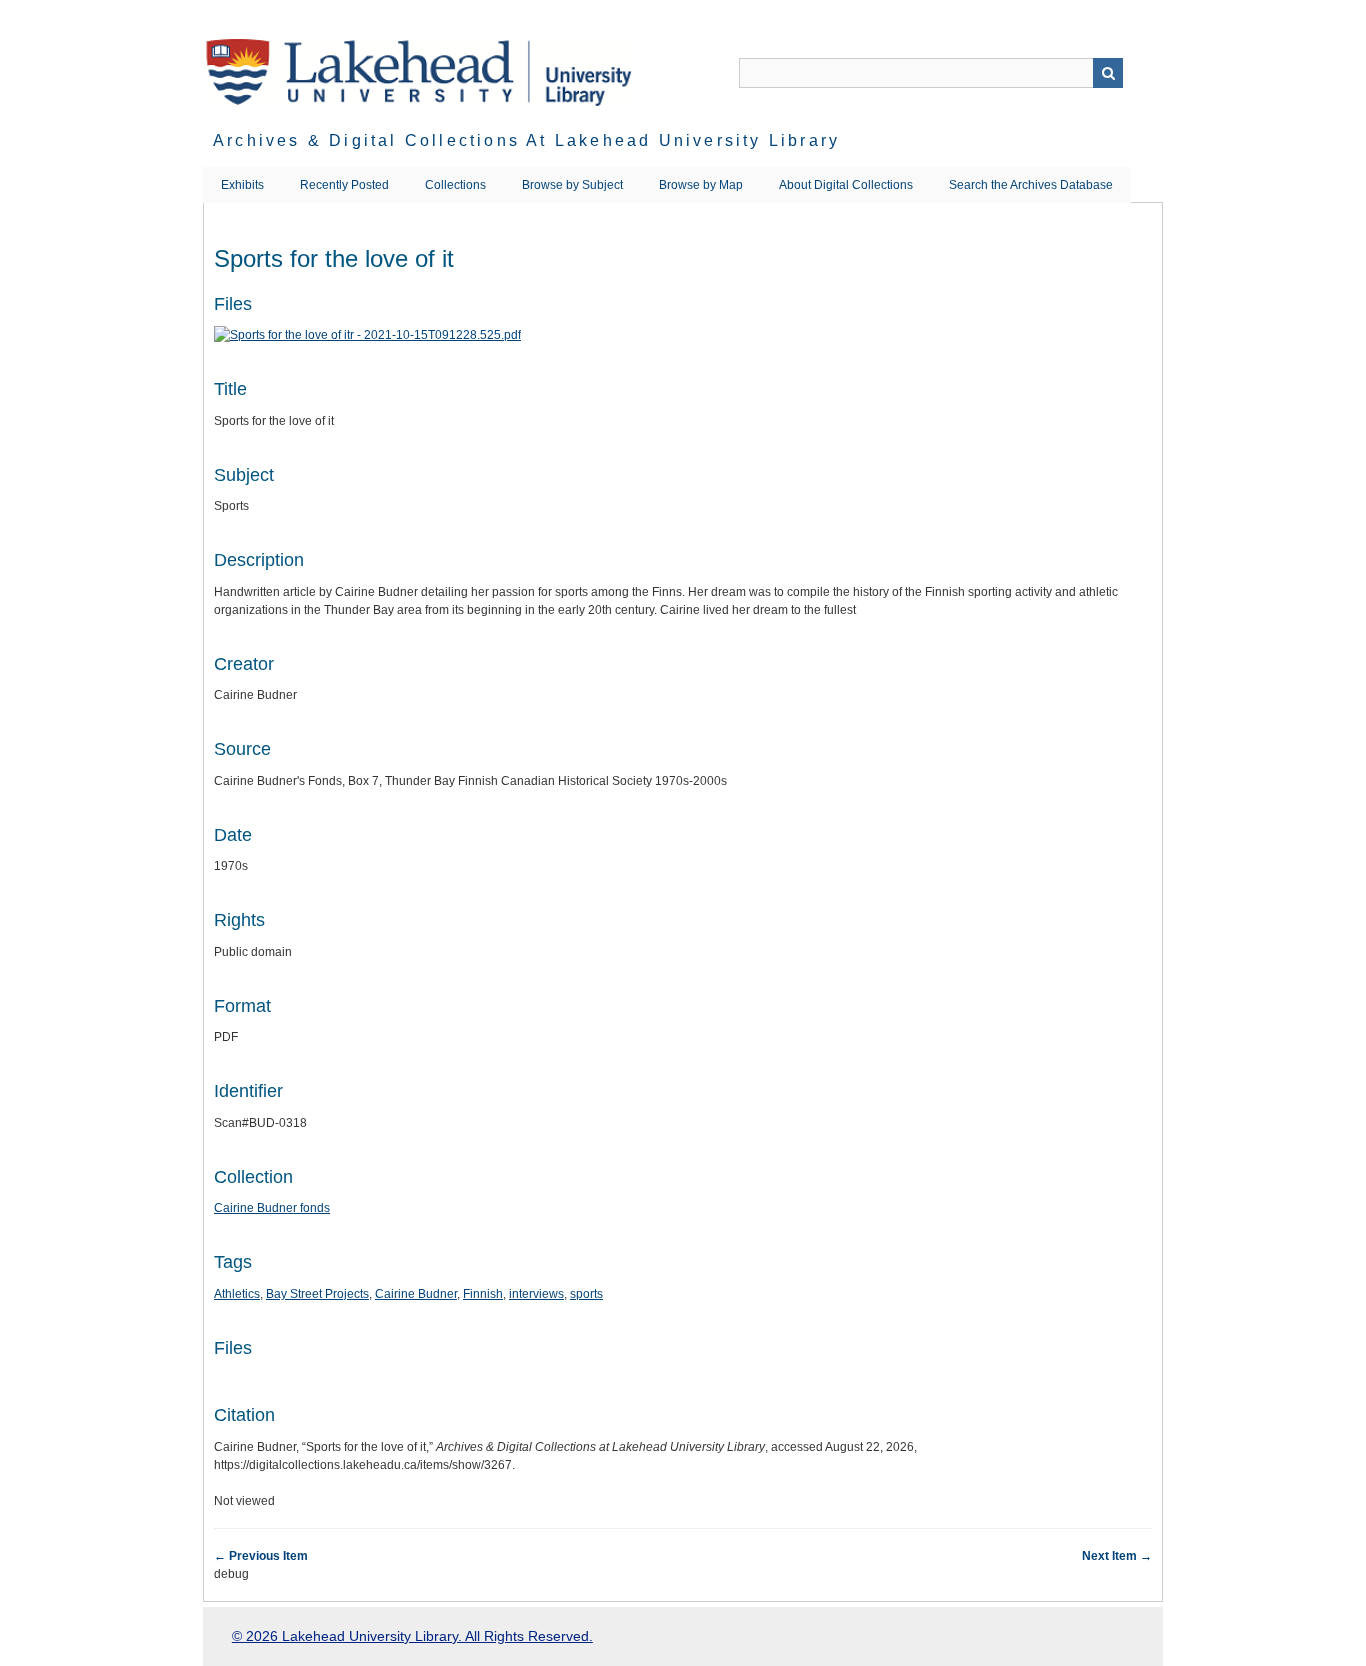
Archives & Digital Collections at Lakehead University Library (526, 140)
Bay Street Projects (317, 1294)
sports (586, 1294)
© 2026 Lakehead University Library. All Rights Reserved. (412, 1636)
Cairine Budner (416, 1294)
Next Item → (1117, 1556)
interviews (536, 1294)
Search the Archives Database (1031, 185)
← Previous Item (261, 1556)
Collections (455, 185)
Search (1108, 73)
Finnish (483, 1294)
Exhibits (242, 185)
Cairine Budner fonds (272, 1208)
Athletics (237, 1294)
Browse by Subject (572, 185)
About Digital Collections (846, 185)
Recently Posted (344, 185)
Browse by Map (701, 185)
